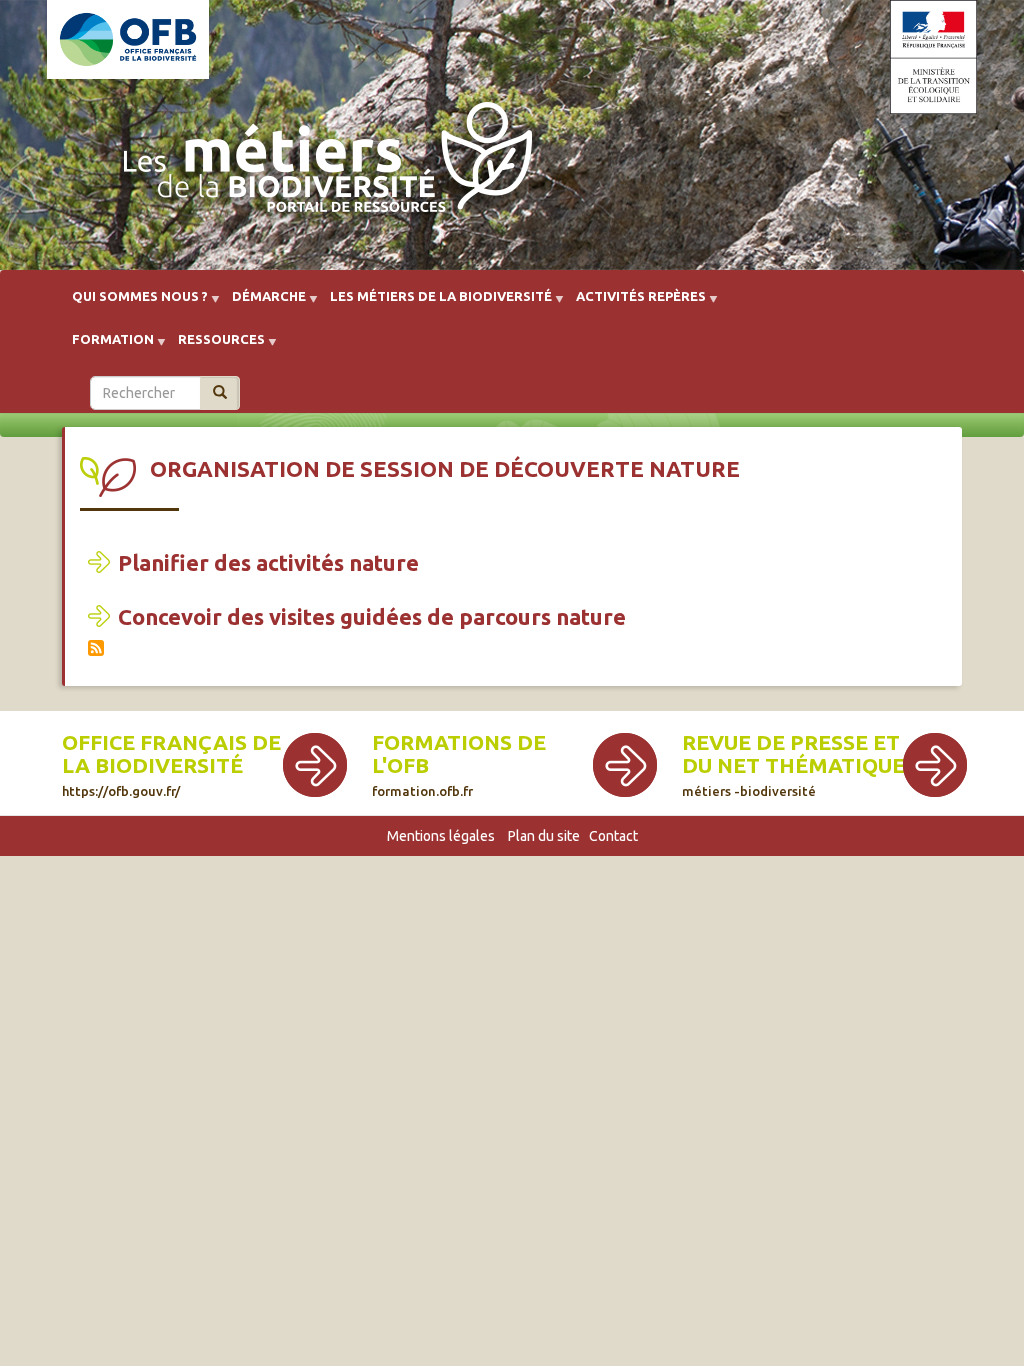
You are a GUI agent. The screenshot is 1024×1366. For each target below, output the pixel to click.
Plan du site (544, 836)
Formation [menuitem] (107, 346)
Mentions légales (441, 836)
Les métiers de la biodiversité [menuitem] (435, 303)
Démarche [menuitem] (263, 303)
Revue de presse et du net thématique (793, 754)
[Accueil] (322, 162)
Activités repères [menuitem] (635, 303)
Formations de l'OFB (459, 754)
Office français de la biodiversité (171, 754)
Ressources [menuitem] (215, 346)
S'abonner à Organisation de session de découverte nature (96, 648)
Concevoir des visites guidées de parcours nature (372, 616)
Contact (613, 836)
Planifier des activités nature (268, 562)
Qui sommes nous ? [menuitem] (134, 303)
